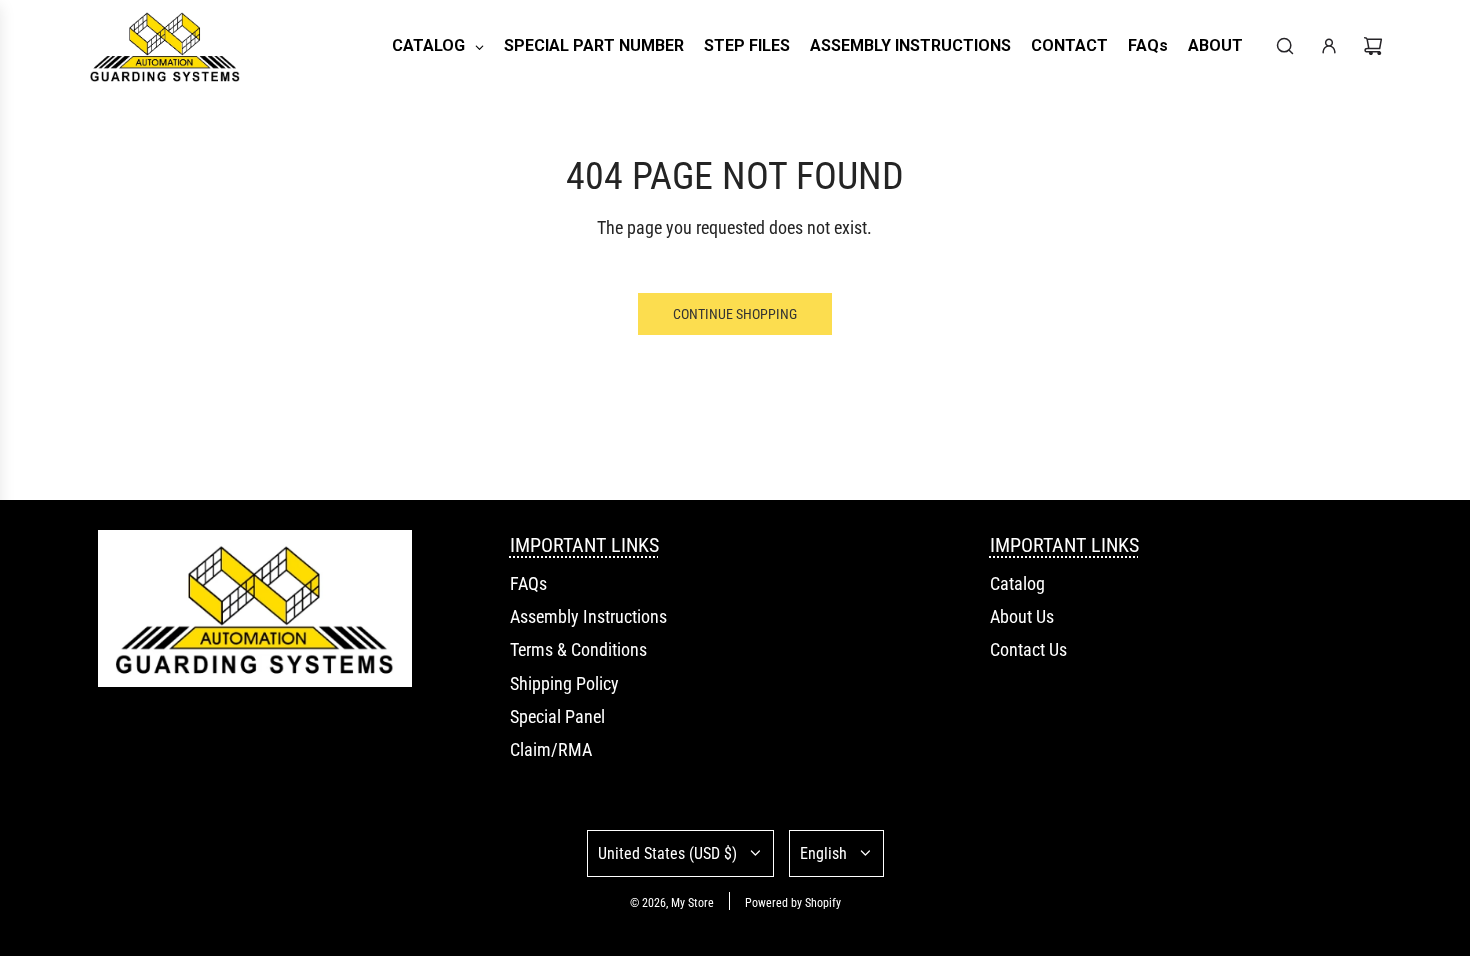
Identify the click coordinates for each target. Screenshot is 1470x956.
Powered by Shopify (793, 903)
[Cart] (1373, 46)
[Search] (1285, 46)
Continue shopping (735, 314)
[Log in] (1329, 46)
